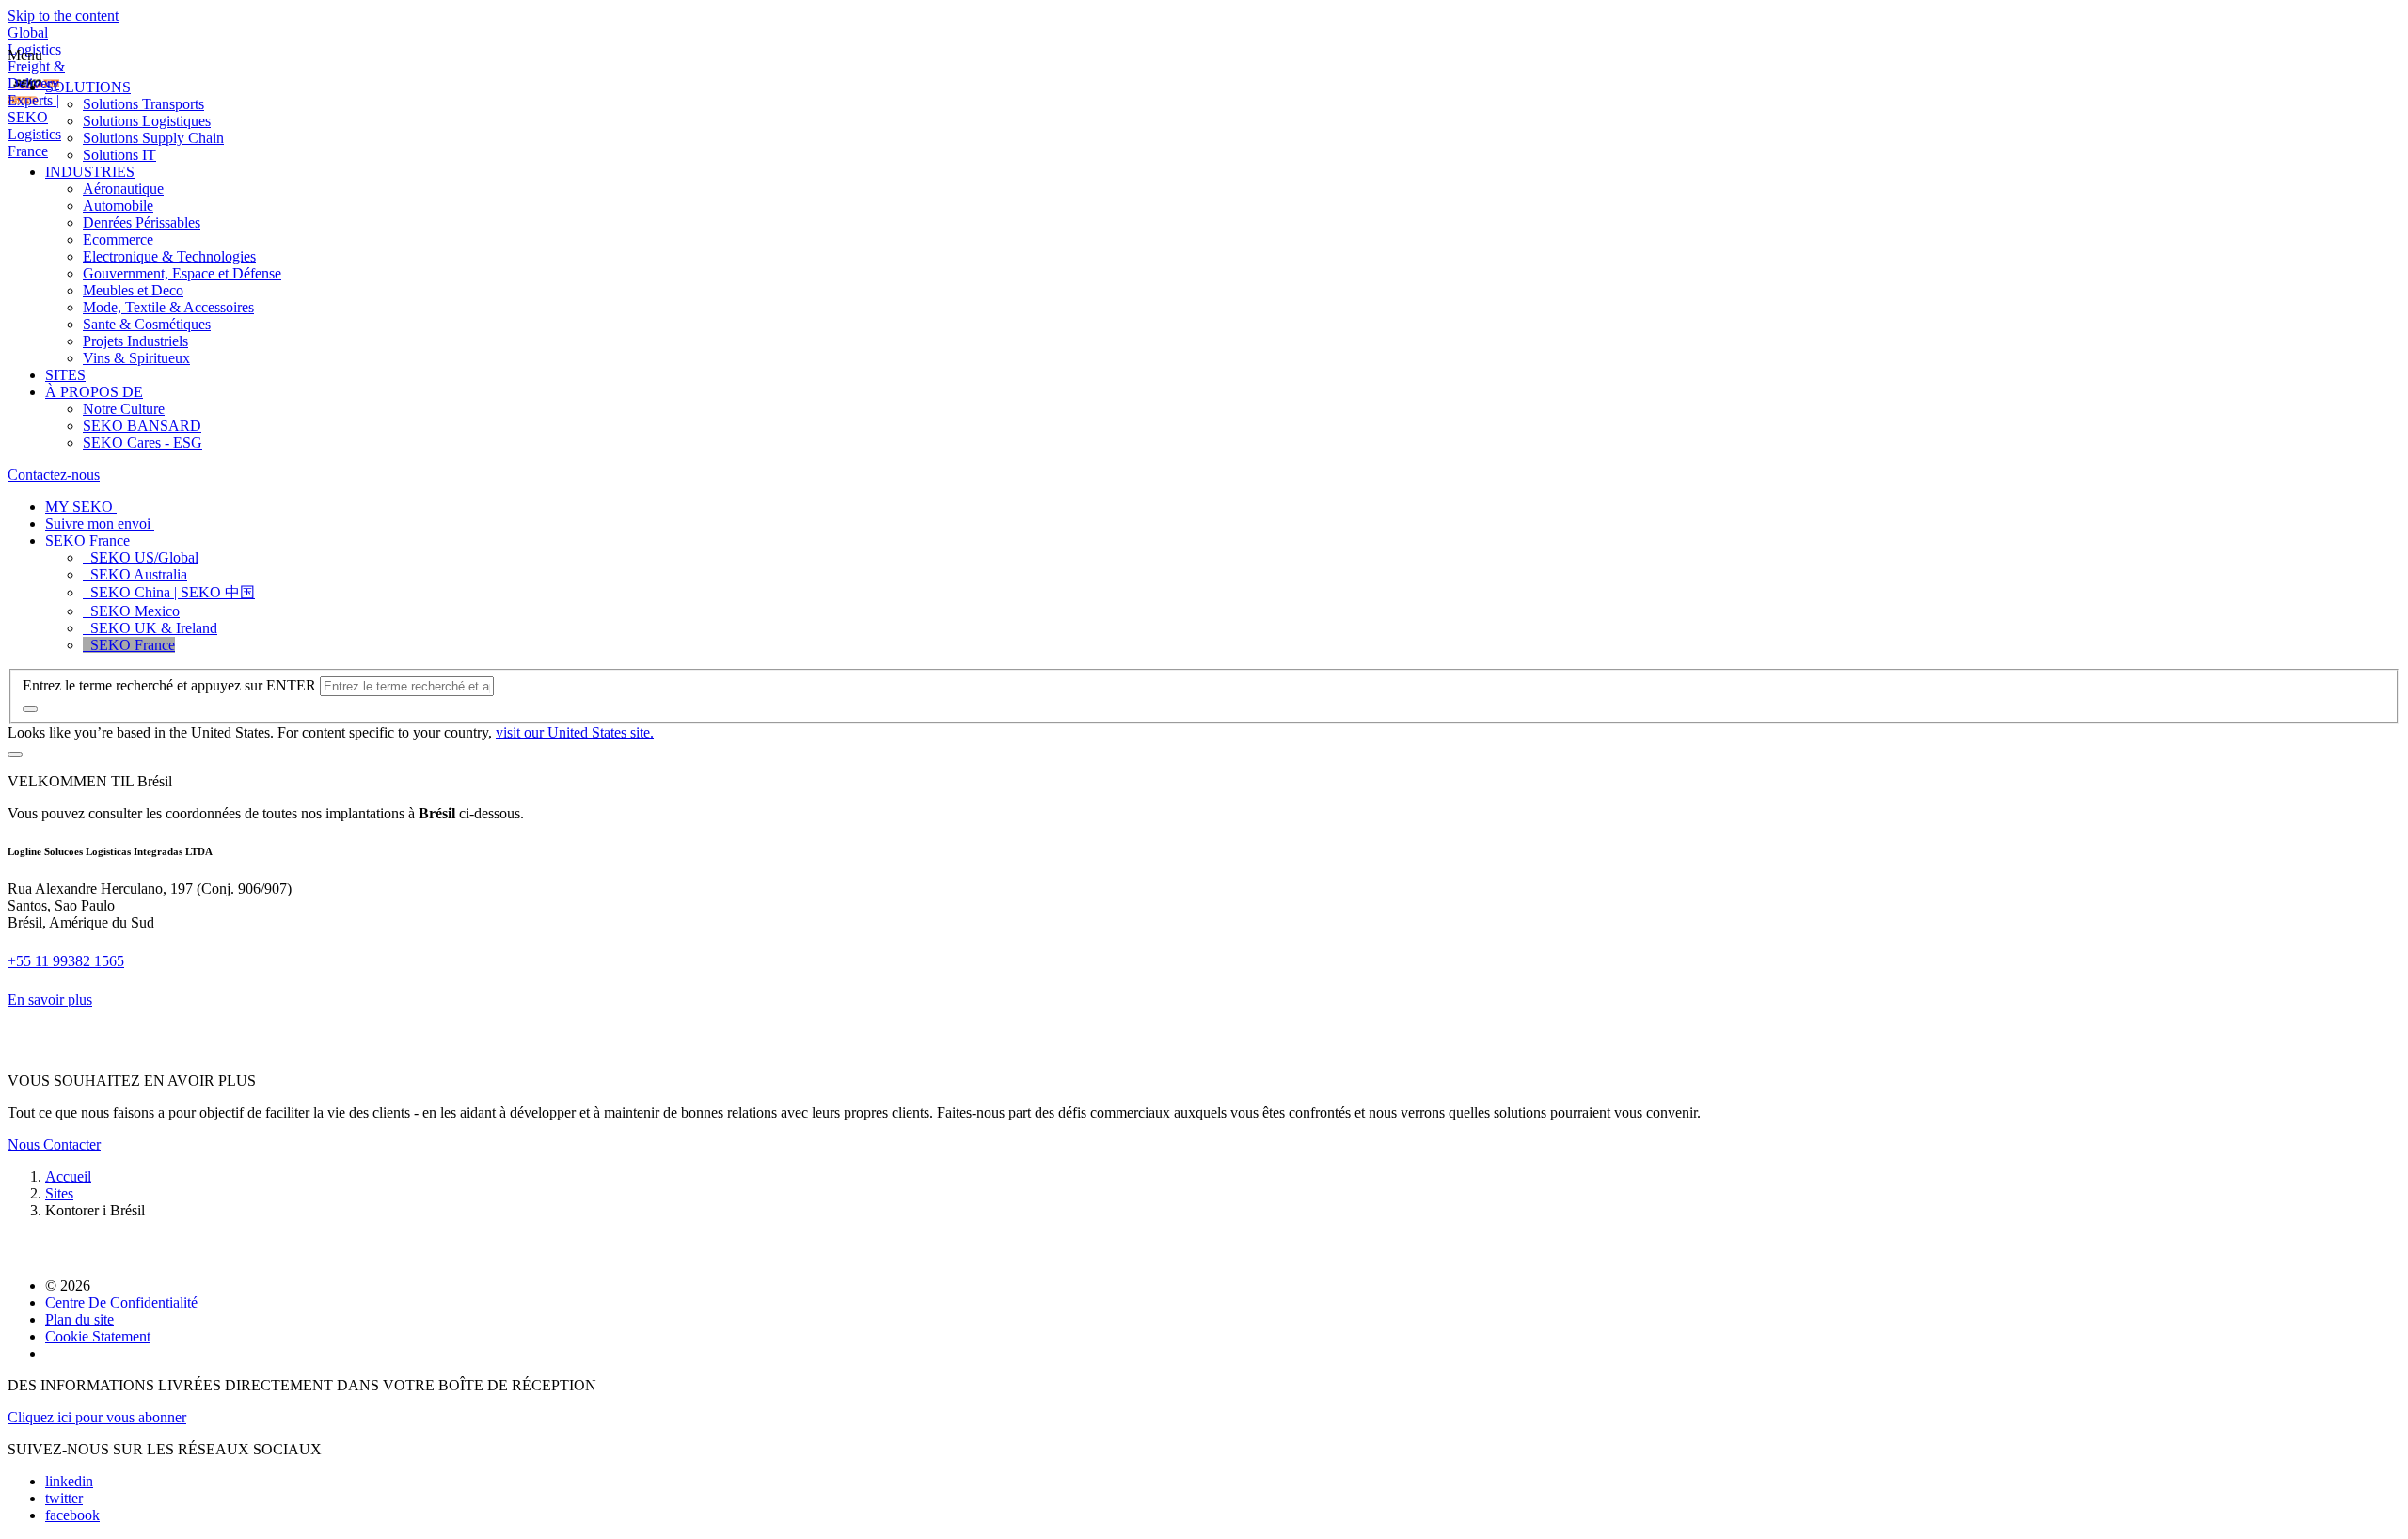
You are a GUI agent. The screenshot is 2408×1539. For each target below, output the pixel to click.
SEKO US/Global (141, 557)
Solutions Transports (143, 104)
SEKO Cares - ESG (143, 443)
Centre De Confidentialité (121, 1302)
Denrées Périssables (142, 222)
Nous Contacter (54, 1144)
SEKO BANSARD (142, 426)
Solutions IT (119, 155)
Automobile (118, 206)
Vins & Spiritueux (136, 358)
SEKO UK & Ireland (150, 628)
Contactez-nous (54, 475)
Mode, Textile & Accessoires (168, 307)
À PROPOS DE (94, 392)
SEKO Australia (135, 574)
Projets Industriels (135, 341)
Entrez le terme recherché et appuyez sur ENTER (169, 685)
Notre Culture (124, 409)
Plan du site (79, 1319)
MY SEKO (81, 507)
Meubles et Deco (133, 290)
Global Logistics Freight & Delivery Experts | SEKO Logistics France (36, 92)
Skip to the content (63, 16)
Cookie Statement (98, 1336)
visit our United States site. (575, 732)
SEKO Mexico (131, 611)
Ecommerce (118, 239)
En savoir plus (50, 1000)
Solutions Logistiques (147, 121)
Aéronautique (123, 189)
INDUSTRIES (90, 172)
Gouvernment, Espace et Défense (182, 273)
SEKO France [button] (87, 540)
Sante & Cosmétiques (147, 324)
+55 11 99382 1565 (66, 961)
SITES (65, 375)
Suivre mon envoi (100, 524)
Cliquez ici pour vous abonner (97, 1417)
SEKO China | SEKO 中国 (169, 592)
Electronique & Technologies (169, 256)
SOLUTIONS (88, 87)
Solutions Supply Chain (153, 138)
